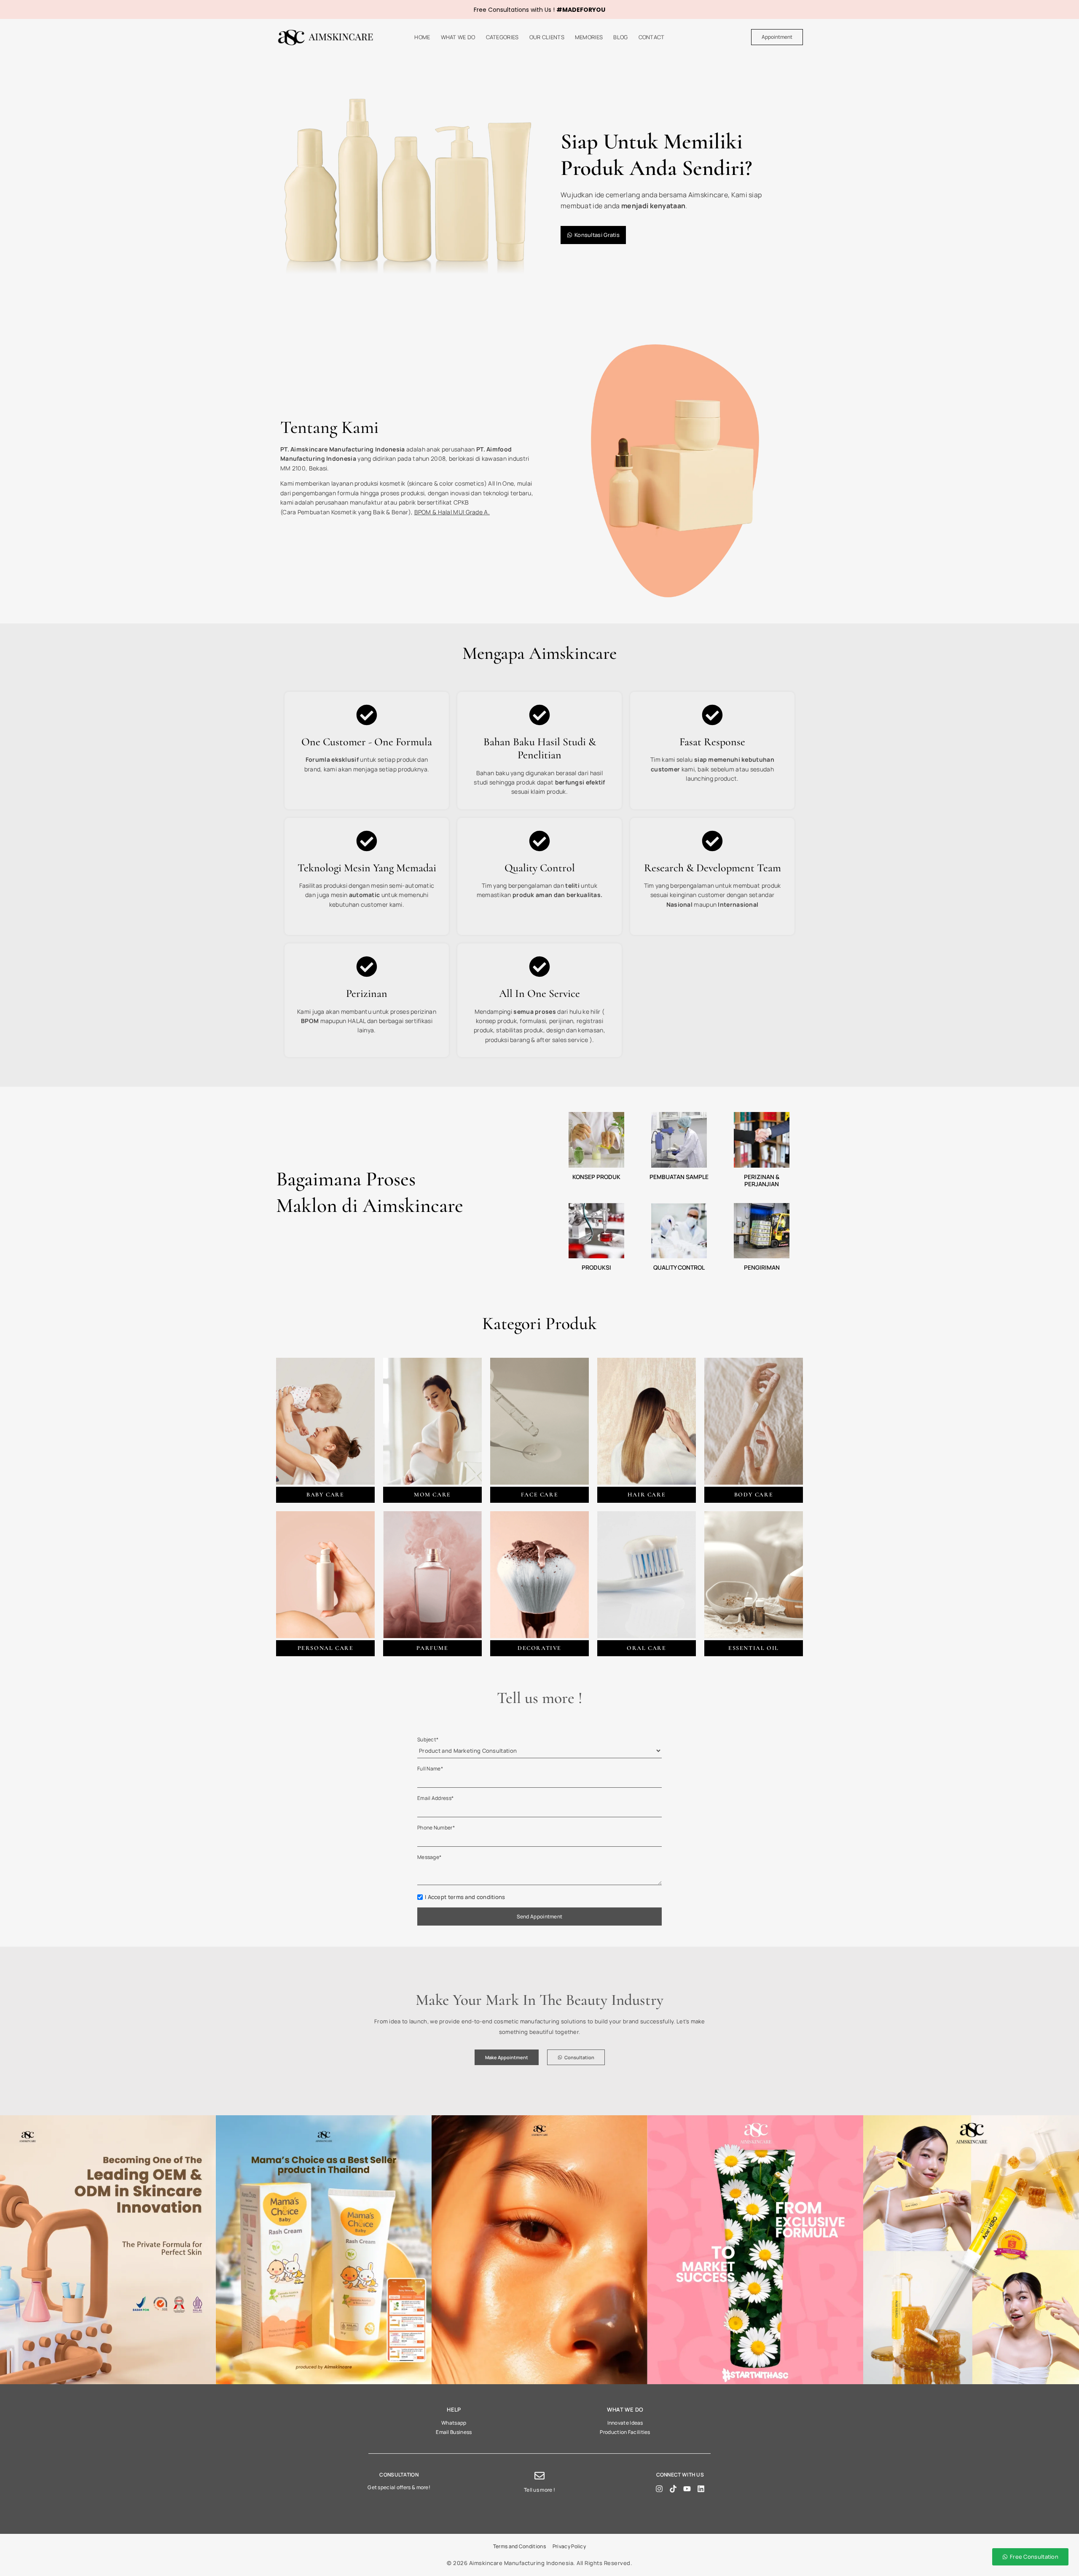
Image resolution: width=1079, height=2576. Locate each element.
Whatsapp (454, 2423)
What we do (458, 37)
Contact (652, 37)
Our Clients (547, 37)
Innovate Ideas (625, 2423)
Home (422, 37)
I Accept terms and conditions (465, 1897)
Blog (620, 37)
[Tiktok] (673, 2489)
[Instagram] (659, 2489)
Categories (502, 37)
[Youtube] (687, 2489)
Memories (589, 37)
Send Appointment (540, 1917)
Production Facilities (625, 2432)
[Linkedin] (701, 2489)
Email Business (454, 2432)
